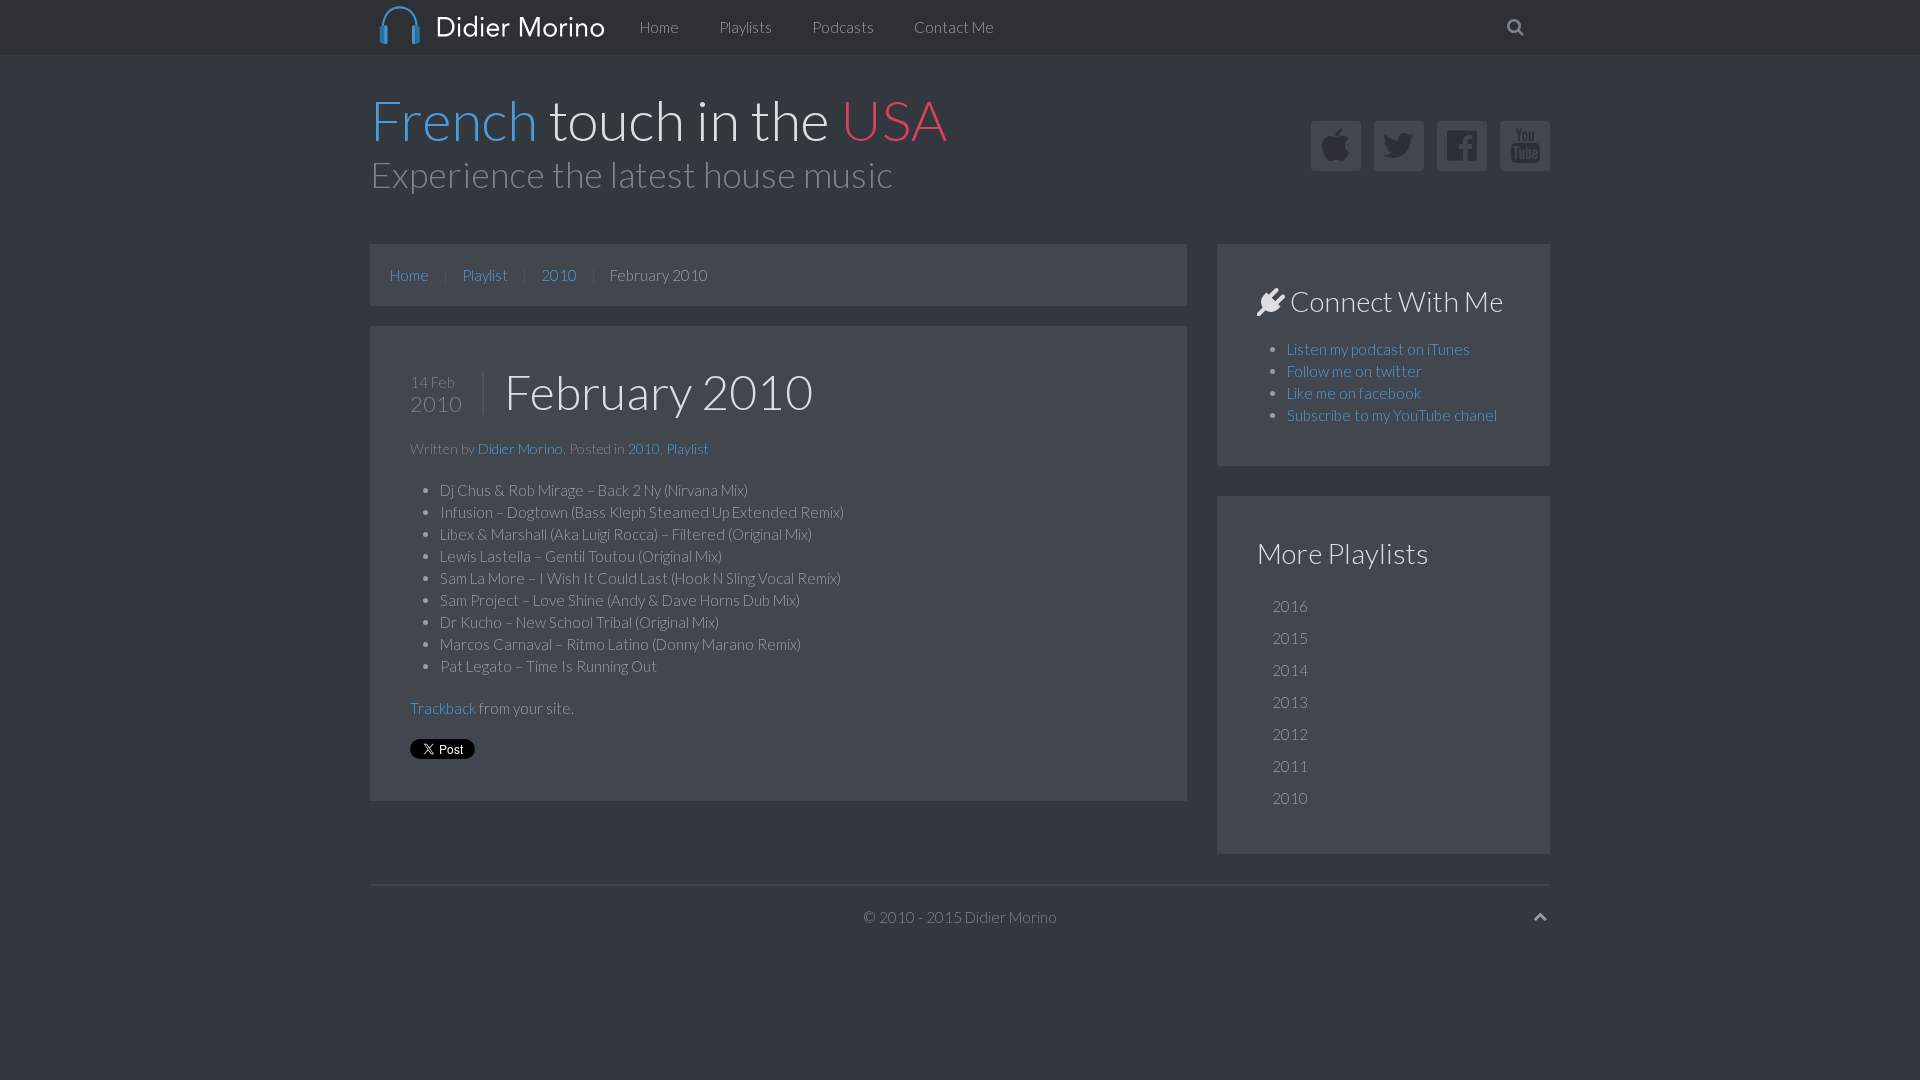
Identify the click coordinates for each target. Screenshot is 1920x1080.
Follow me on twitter (1354, 371)
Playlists (745, 27)
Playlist (485, 275)
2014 (1290, 670)
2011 (1290, 766)
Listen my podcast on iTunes (1378, 349)
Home (659, 27)
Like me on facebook (1354, 393)
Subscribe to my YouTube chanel (1392, 415)
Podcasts (843, 27)
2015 (1290, 638)
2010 (559, 275)
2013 (1290, 702)
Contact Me (954, 27)
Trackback (443, 708)
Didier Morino (520, 448)
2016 (1290, 606)
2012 (1290, 734)
